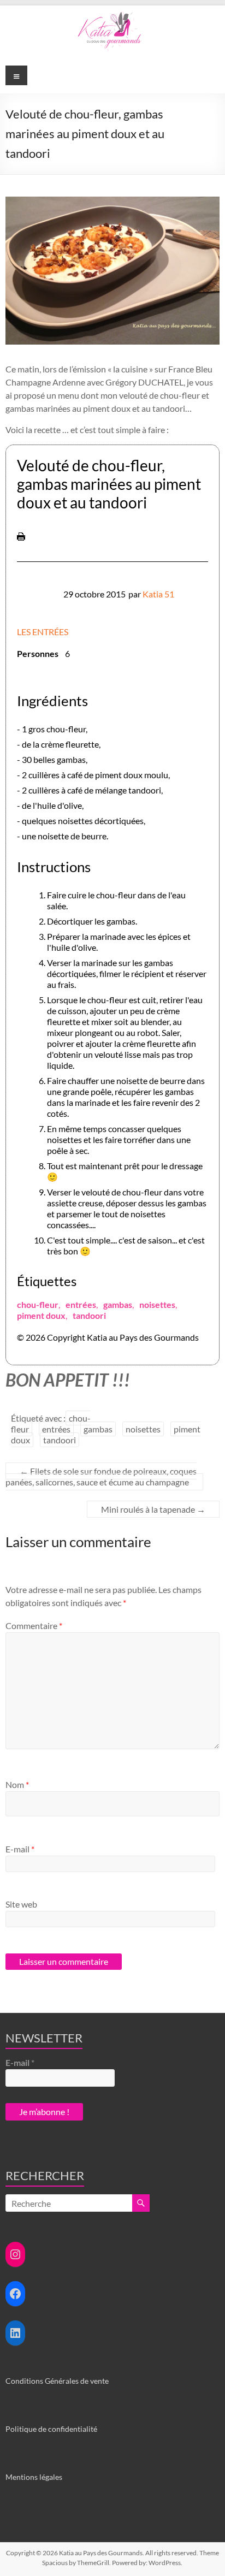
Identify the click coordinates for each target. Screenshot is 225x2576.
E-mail (20, 1849)
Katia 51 (158, 594)
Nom (17, 1784)
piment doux (41, 1315)
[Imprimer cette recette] (21, 538)
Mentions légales (34, 2477)
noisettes (157, 1304)
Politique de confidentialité (51, 2429)
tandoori (89, 1315)
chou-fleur (38, 1304)
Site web (21, 1904)
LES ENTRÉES (43, 632)
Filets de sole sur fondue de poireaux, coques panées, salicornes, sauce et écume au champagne (101, 1476)
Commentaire (34, 1625)
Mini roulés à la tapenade (153, 1509)
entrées (81, 1304)
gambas (118, 1304)
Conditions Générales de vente (57, 2381)
